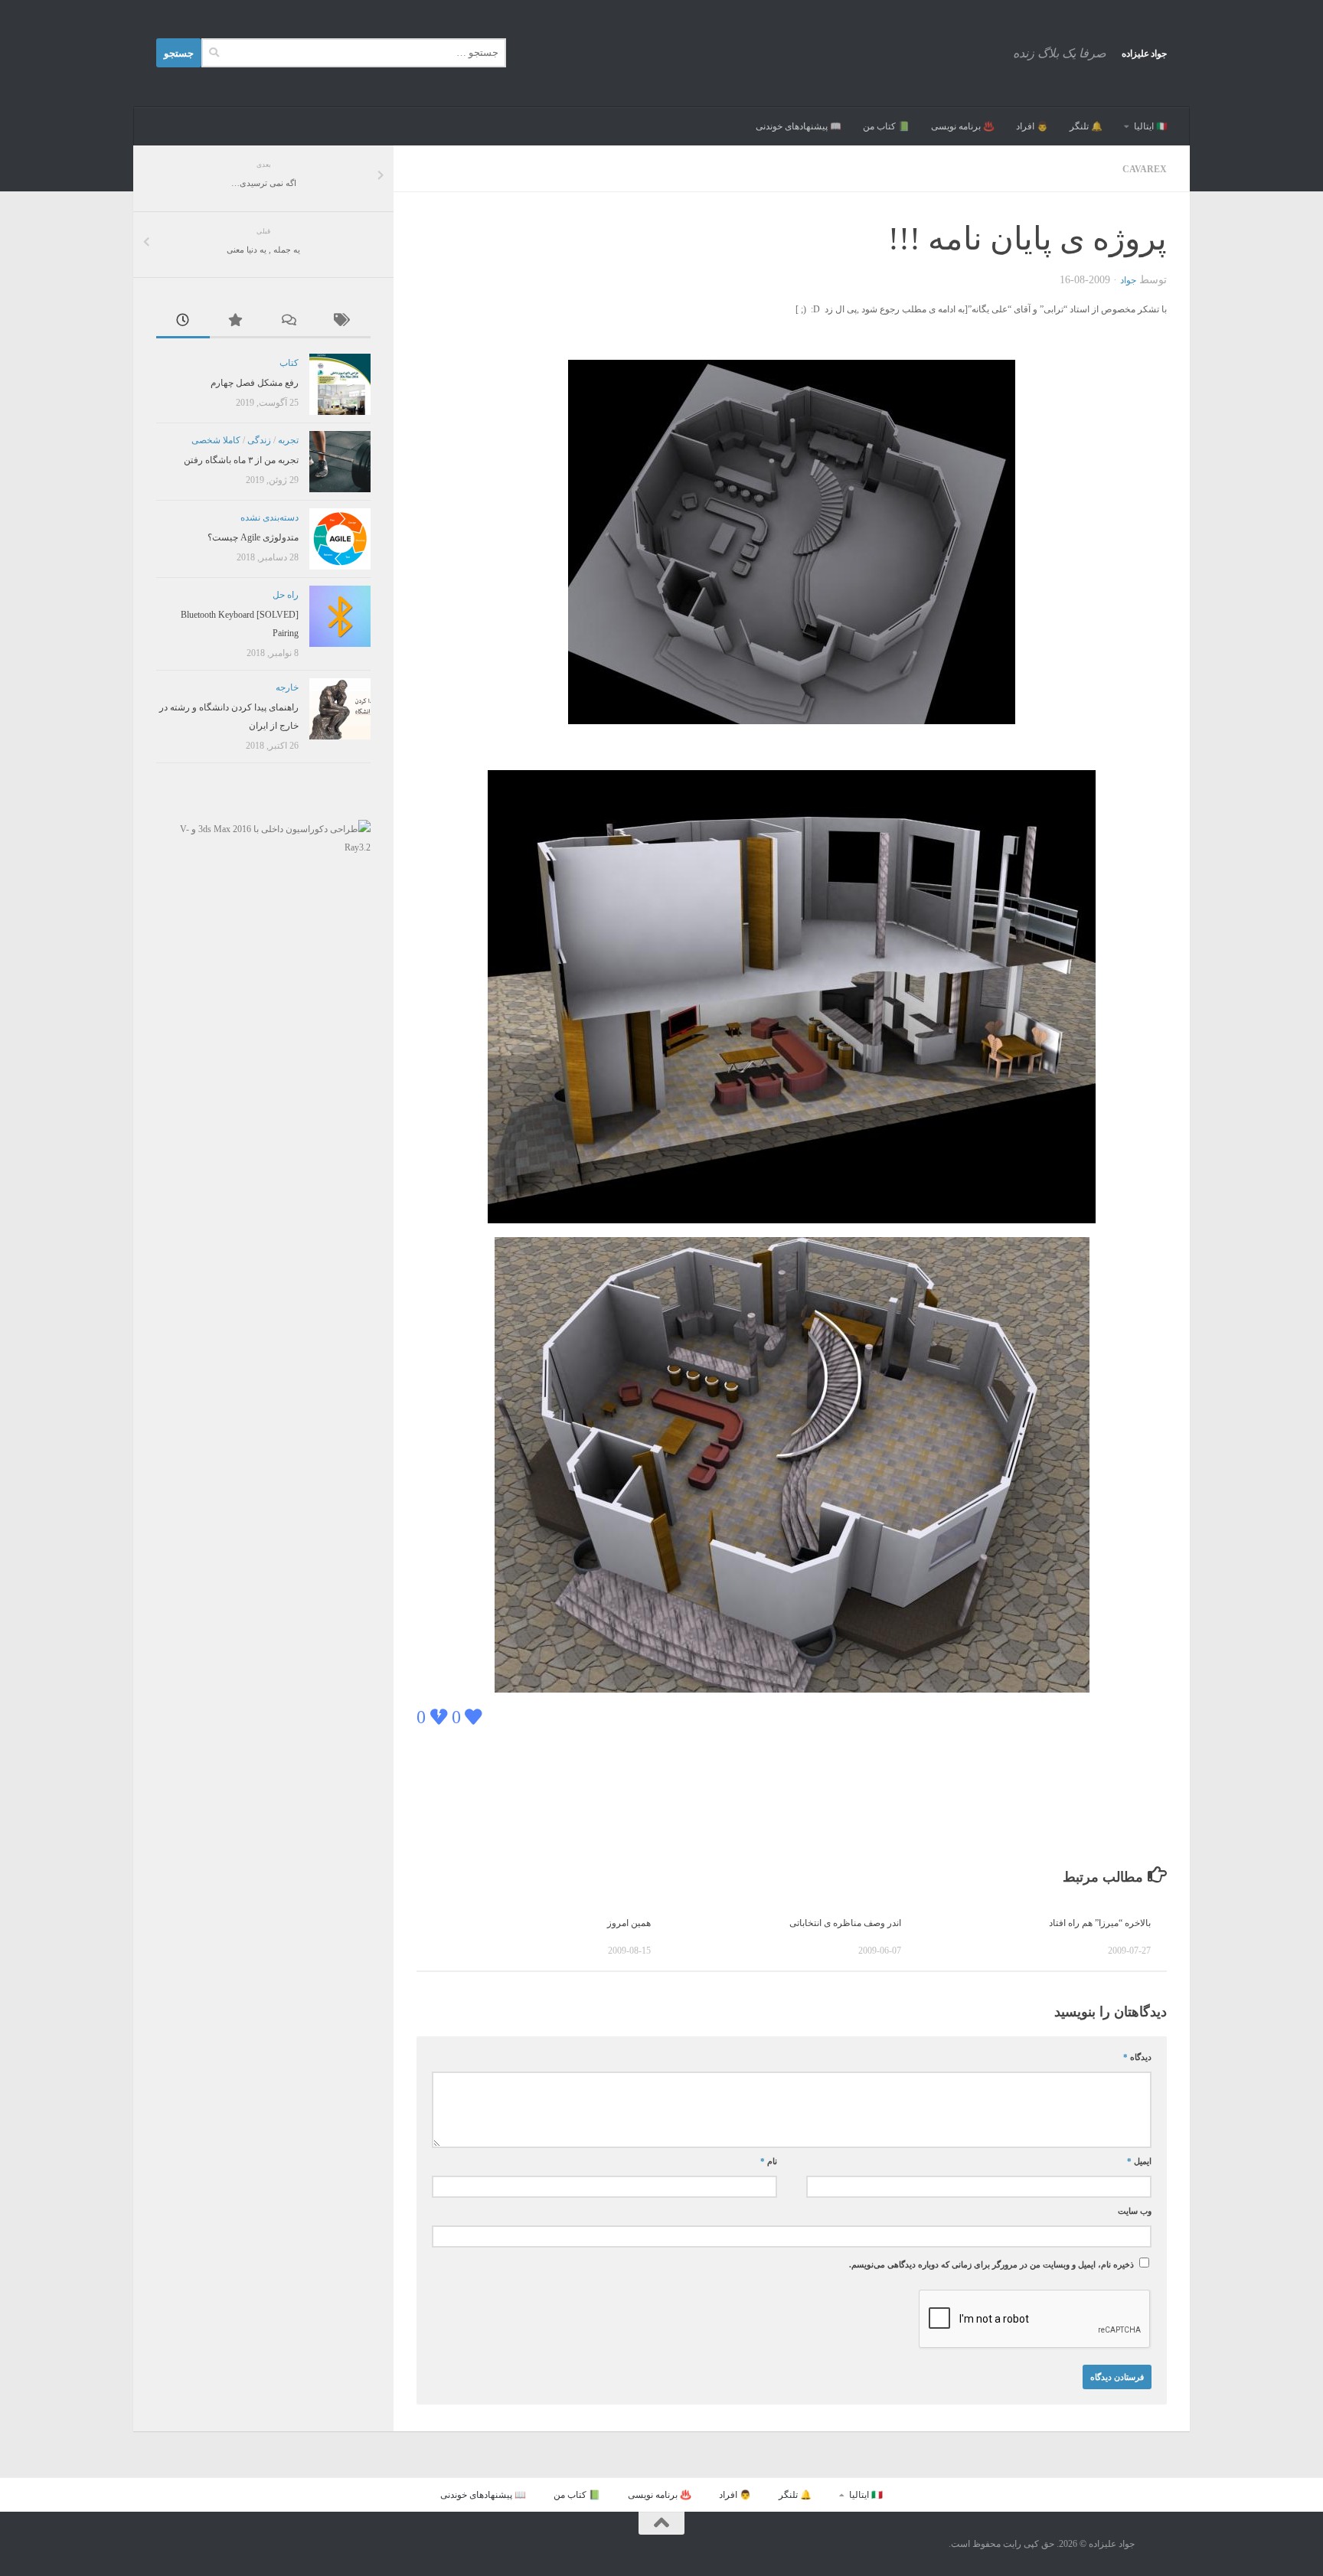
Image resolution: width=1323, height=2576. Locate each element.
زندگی (259, 440)
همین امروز (629, 1923)
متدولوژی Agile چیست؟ (253, 537)
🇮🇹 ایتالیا (1151, 126)
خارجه (287, 687)
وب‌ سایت (1135, 2211)
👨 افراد (1032, 126)
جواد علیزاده (1145, 54)
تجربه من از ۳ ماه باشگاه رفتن (241, 460)
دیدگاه (1137, 2057)
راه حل (286, 595)
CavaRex (1145, 169)
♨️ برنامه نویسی (963, 126)
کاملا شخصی (216, 440)
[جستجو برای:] (354, 53)
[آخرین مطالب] (183, 322)
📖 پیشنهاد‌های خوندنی (799, 126)
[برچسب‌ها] (344, 322)
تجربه (288, 440)
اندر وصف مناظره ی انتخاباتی (845, 1923)
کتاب (289, 363)
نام (769, 2161)
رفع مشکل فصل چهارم (255, 383)
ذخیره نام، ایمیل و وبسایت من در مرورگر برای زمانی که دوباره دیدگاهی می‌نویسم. (991, 2265)
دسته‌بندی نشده (269, 517)
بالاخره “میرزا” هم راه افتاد (1100, 1923)
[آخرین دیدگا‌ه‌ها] (290, 322)
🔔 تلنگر (1086, 126)
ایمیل (1139, 2161)
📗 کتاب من (886, 126)
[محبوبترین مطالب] (237, 322)
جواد (1128, 280)
